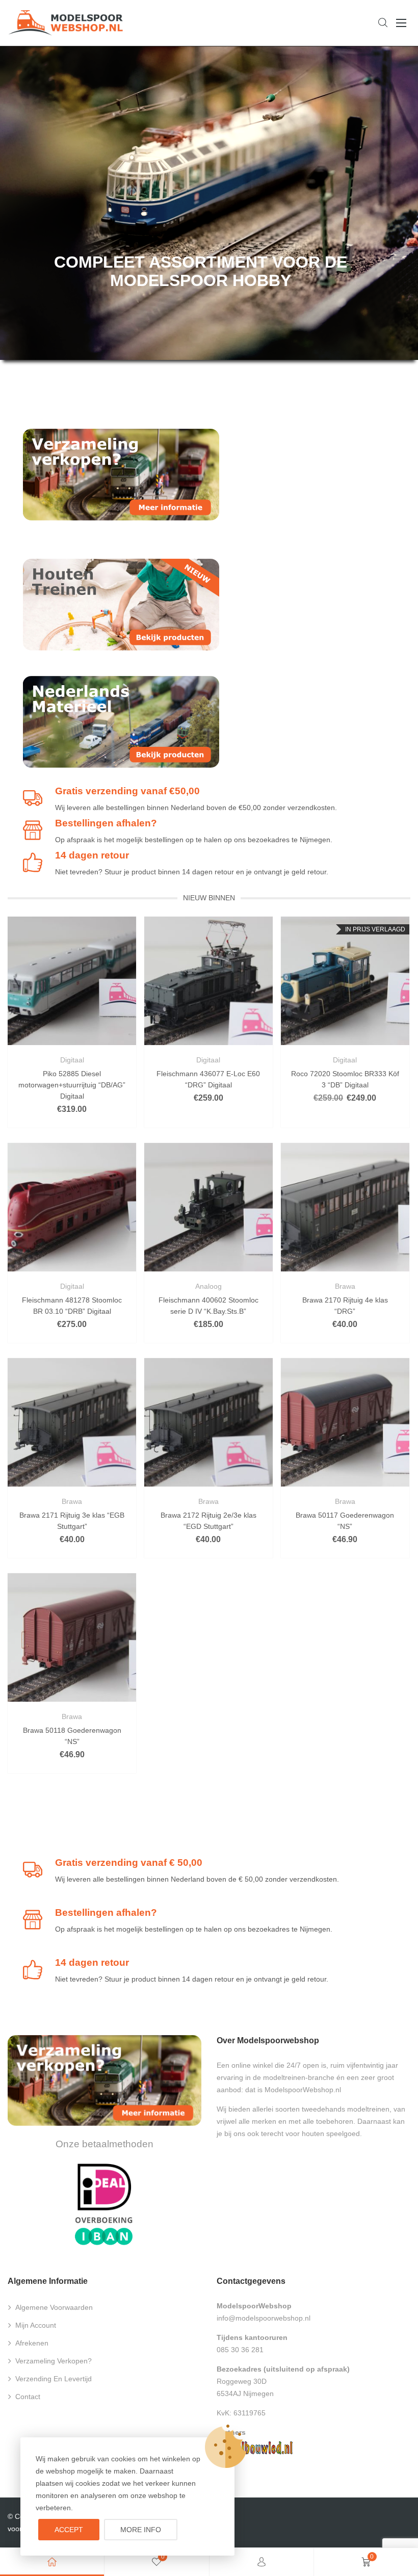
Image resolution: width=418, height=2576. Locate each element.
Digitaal (72, 1060)
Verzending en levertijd (54, 2379)
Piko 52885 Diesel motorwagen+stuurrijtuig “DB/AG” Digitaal (72, 1085)
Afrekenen (32, 2343)
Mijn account (36, 2325)
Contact (28, 2397)
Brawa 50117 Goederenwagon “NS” (345, 1521)
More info (141, 2530)
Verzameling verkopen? (54, 2361)
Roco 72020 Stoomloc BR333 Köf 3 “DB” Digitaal (345, 1079)
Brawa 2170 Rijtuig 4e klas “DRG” (345, 1306)
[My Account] (262, 2562)
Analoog (208, 1286)
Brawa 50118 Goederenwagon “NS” (72, 1736)
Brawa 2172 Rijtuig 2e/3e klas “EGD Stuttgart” (208, 1521)
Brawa (345, 1286)
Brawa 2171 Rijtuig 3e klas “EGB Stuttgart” (72, 1521)
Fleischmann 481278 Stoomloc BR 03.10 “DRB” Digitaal (72, 1306)
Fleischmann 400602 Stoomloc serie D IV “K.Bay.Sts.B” (208, 1306)
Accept (69, 2530)
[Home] (52, 2562)
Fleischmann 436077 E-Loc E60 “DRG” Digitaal (208, 1079)
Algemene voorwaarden (54, 2307)
